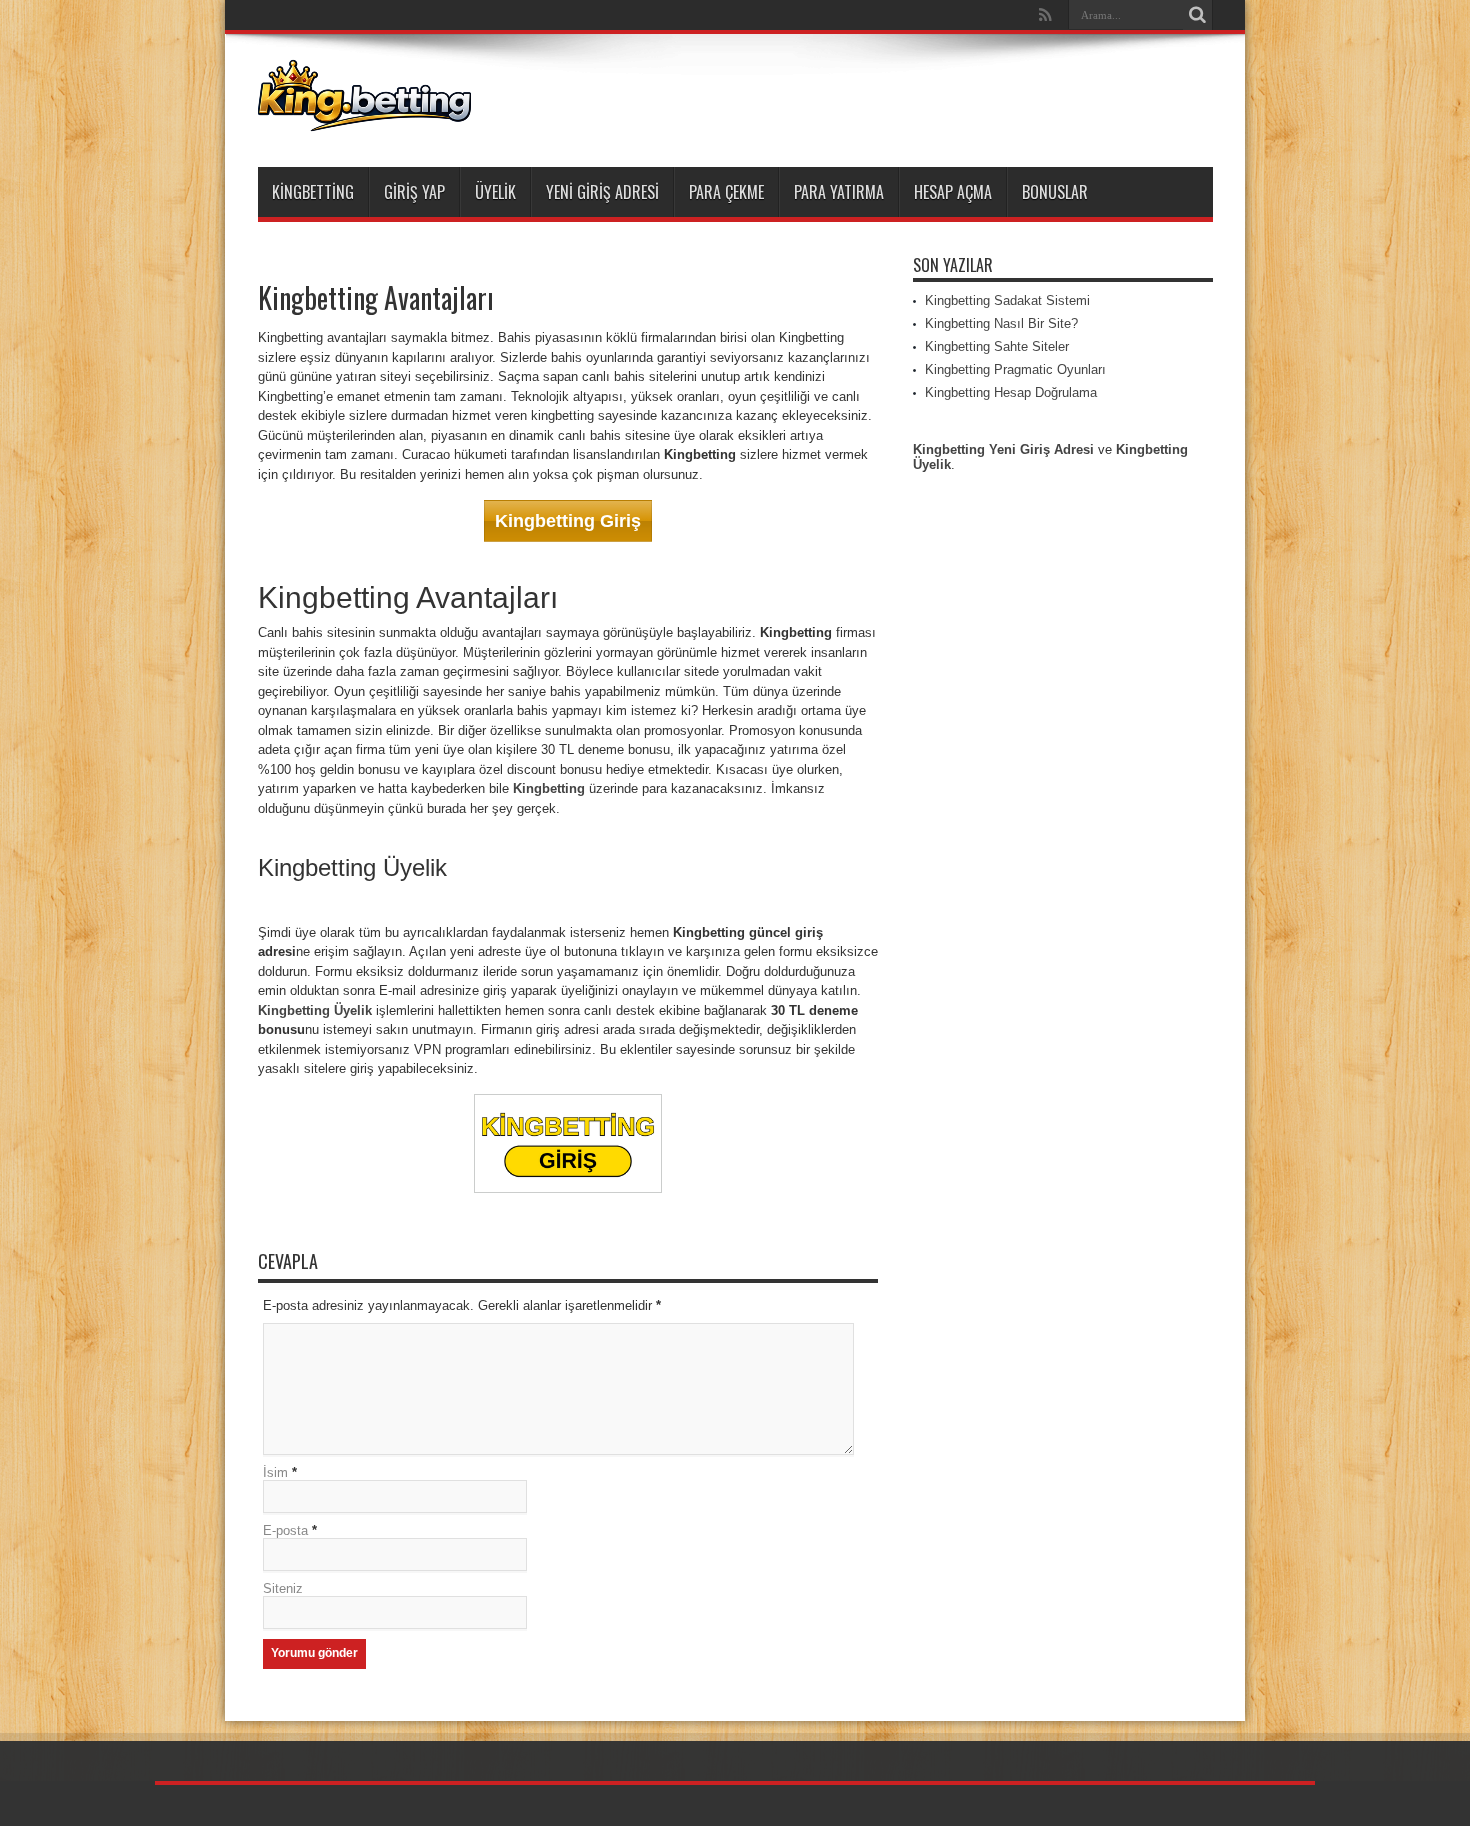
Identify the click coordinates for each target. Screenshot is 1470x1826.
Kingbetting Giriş (568, 521)
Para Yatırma (839, 192)
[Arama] (1198, 15)
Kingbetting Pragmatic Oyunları (1015, 369)
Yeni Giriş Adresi (602, 192)
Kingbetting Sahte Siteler (997, 346)
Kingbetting (313, 192)
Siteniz (283, 1588)
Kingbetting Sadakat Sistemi (1007, 300)
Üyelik (495, 192)
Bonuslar (1055, 192)
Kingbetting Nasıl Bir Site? (1001, 323)
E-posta (285, 1530)
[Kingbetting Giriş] (364, 117)
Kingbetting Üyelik (315, 1010)
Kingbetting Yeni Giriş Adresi (1003, 449)
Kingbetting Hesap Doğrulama (1011, 392)
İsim (275, 1472)
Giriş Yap (414, 192)
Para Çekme (726, 192)
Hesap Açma (953, 192)
